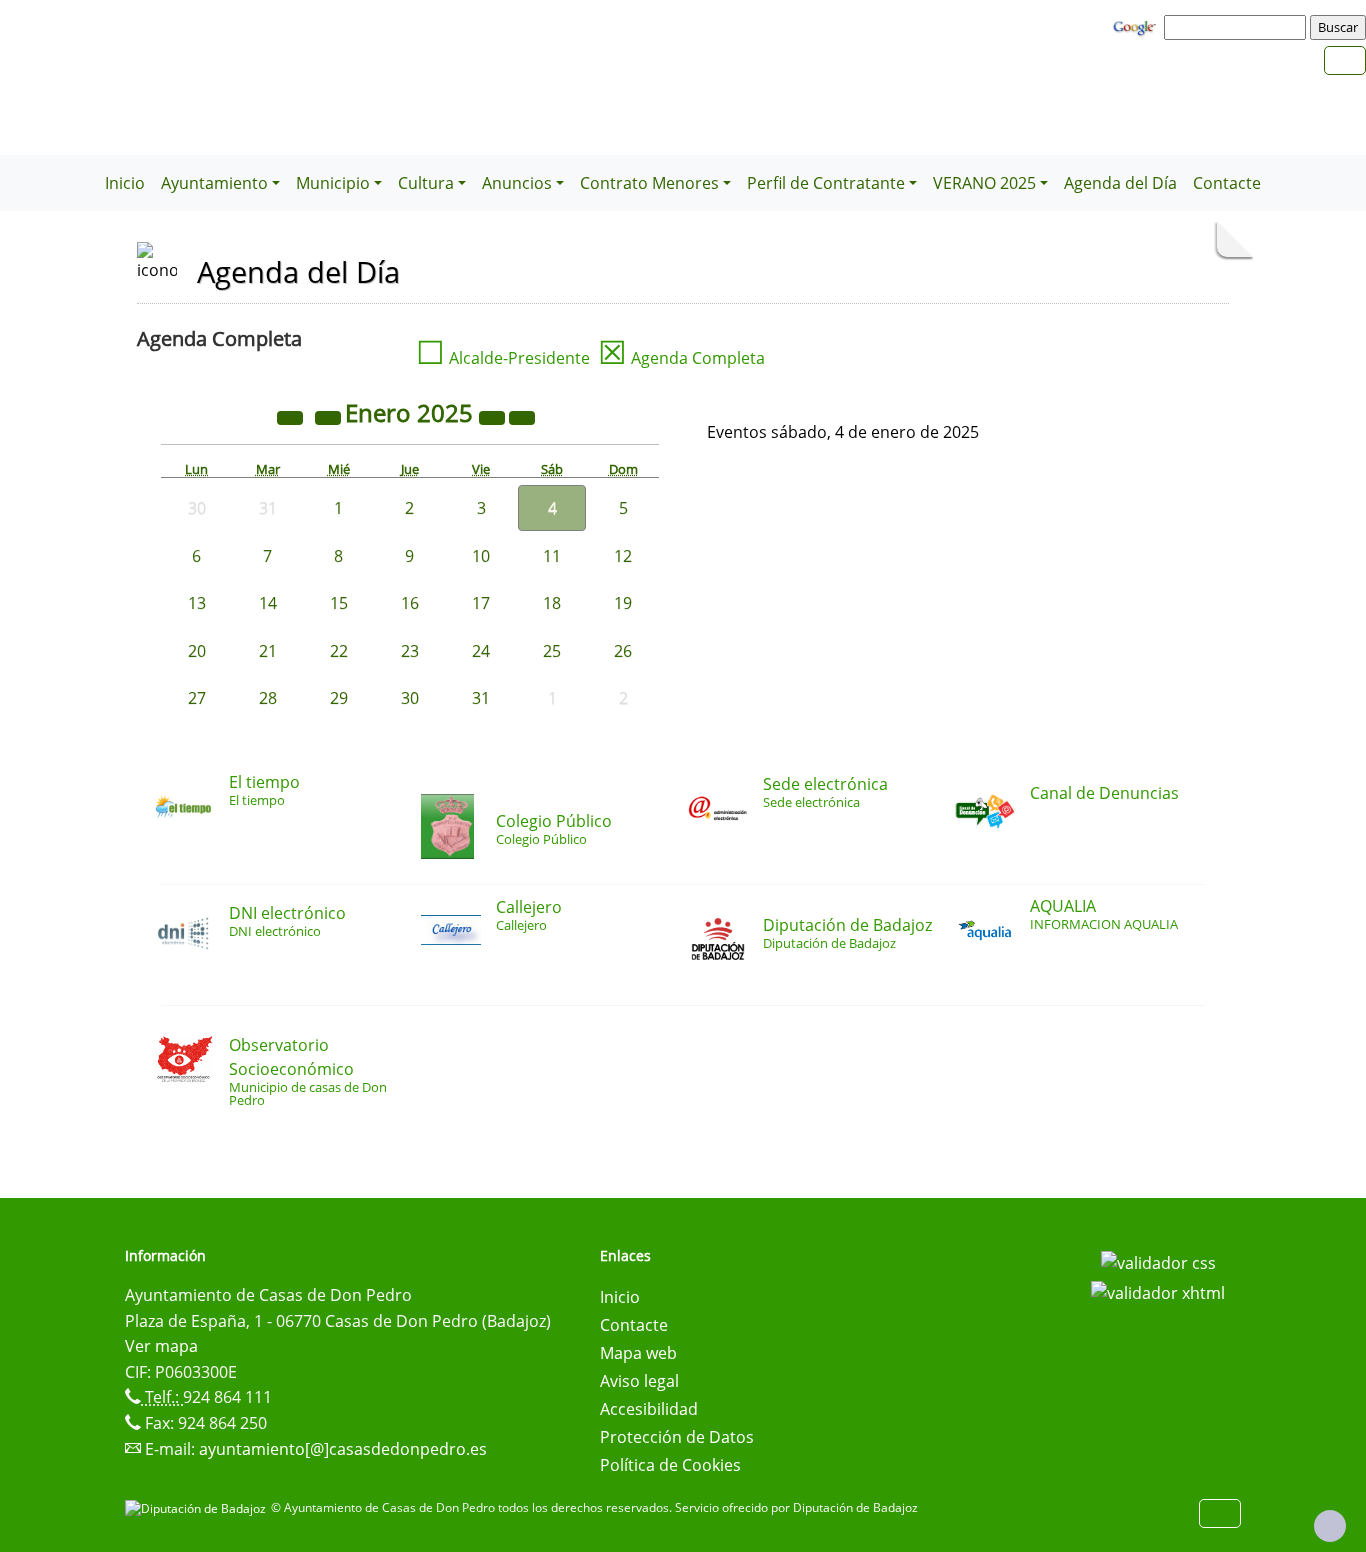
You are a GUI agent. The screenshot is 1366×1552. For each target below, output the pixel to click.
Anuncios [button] (517, 183)
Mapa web (638, 1353)
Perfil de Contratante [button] (826, 183)
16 (410, 603)
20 (197, 651)
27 (197, 698)
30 (410, 698)
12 (623, 556)
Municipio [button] (333, 183)
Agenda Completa (681, 358)
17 (481, 603)
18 (552, 603)
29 (339, 698)
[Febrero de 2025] (522, 416)
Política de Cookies (670, 1465)
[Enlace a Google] (1137, 26)
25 (552, 651)
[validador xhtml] (1158, 1291)
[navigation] (1238, 27)
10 (481, 556)
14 (268, 603)
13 (197, 603)
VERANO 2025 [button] (984, 183)
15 (339, 603)
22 (339, 651)
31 (481, 698)
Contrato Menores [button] (649, 183)
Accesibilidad (649, 1409)
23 (410, 651)
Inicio (125, 183)
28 (268, 698)
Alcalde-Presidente (503, 358)
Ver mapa (161, 1346)
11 (552, 556)
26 (623, 651)
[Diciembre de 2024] (330, 416)
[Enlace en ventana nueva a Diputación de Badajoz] (198, 1507)
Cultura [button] (426, 183)
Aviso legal (639, 1381)
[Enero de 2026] (494, 416)
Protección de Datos (677, 1437)
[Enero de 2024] (292, 416)
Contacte (1227, 183)
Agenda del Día (1120, 183)
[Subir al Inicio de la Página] (1330, 1526)
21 (268, 651)
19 (623, 603)
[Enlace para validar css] (1158, 1262)
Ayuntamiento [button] (214, 183)
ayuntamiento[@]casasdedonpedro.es (343, 1449)
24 (481, 651)
